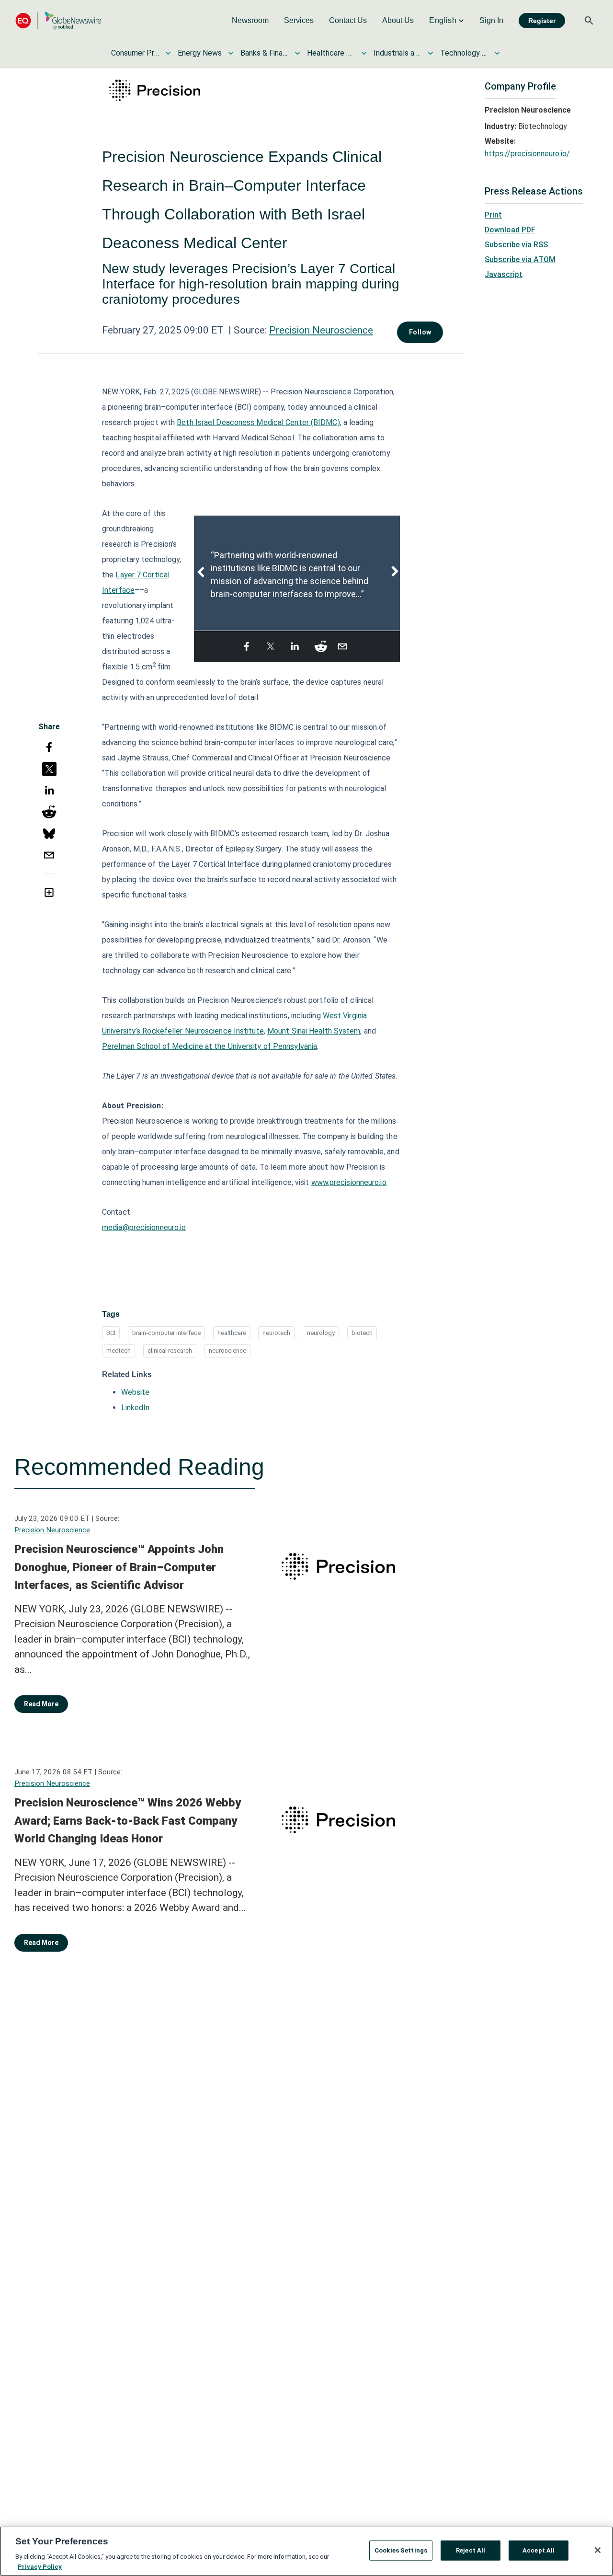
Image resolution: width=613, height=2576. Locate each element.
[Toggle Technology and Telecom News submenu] (497, 53)
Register (542, 21)
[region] (306, 2551)
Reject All (471, 2550)
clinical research (170, 1351)
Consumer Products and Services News (135, 53)
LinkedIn (135, 1408)
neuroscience (227, 1351)
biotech (362, 1333)
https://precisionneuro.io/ (527, 154)
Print (493, 215)
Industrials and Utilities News (397, 53)
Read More (41, 1704)
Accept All (539, 2550)
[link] (250, 21)
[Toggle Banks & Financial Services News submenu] (297, 53)
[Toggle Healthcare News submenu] (364, 53)
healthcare (232, 1333)
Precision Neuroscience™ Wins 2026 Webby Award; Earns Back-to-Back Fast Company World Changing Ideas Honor (128, 1821)
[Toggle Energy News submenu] (231, 53)
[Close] (598, 2550)
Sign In (491, 20)
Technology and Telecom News (464, 53)
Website (135, 1392)
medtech (119, 1351)
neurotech (276, 1333)
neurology (321, 1333)
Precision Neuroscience (321, 330)
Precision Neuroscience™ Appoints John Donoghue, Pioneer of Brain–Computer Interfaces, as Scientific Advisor (119, 1567)
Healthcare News (331, 53)
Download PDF (510, 230)
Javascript (504, 274)
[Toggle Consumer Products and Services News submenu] (168, 53)
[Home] (58, 20)
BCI (111, 1333)
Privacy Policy (40, 2566)
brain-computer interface (166, 1333)
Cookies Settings (401, 2550)
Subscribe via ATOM (520, 259)
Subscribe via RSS (516, 245)
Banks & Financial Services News (264, 53)
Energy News (200, 53)
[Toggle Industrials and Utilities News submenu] (431, 53)
